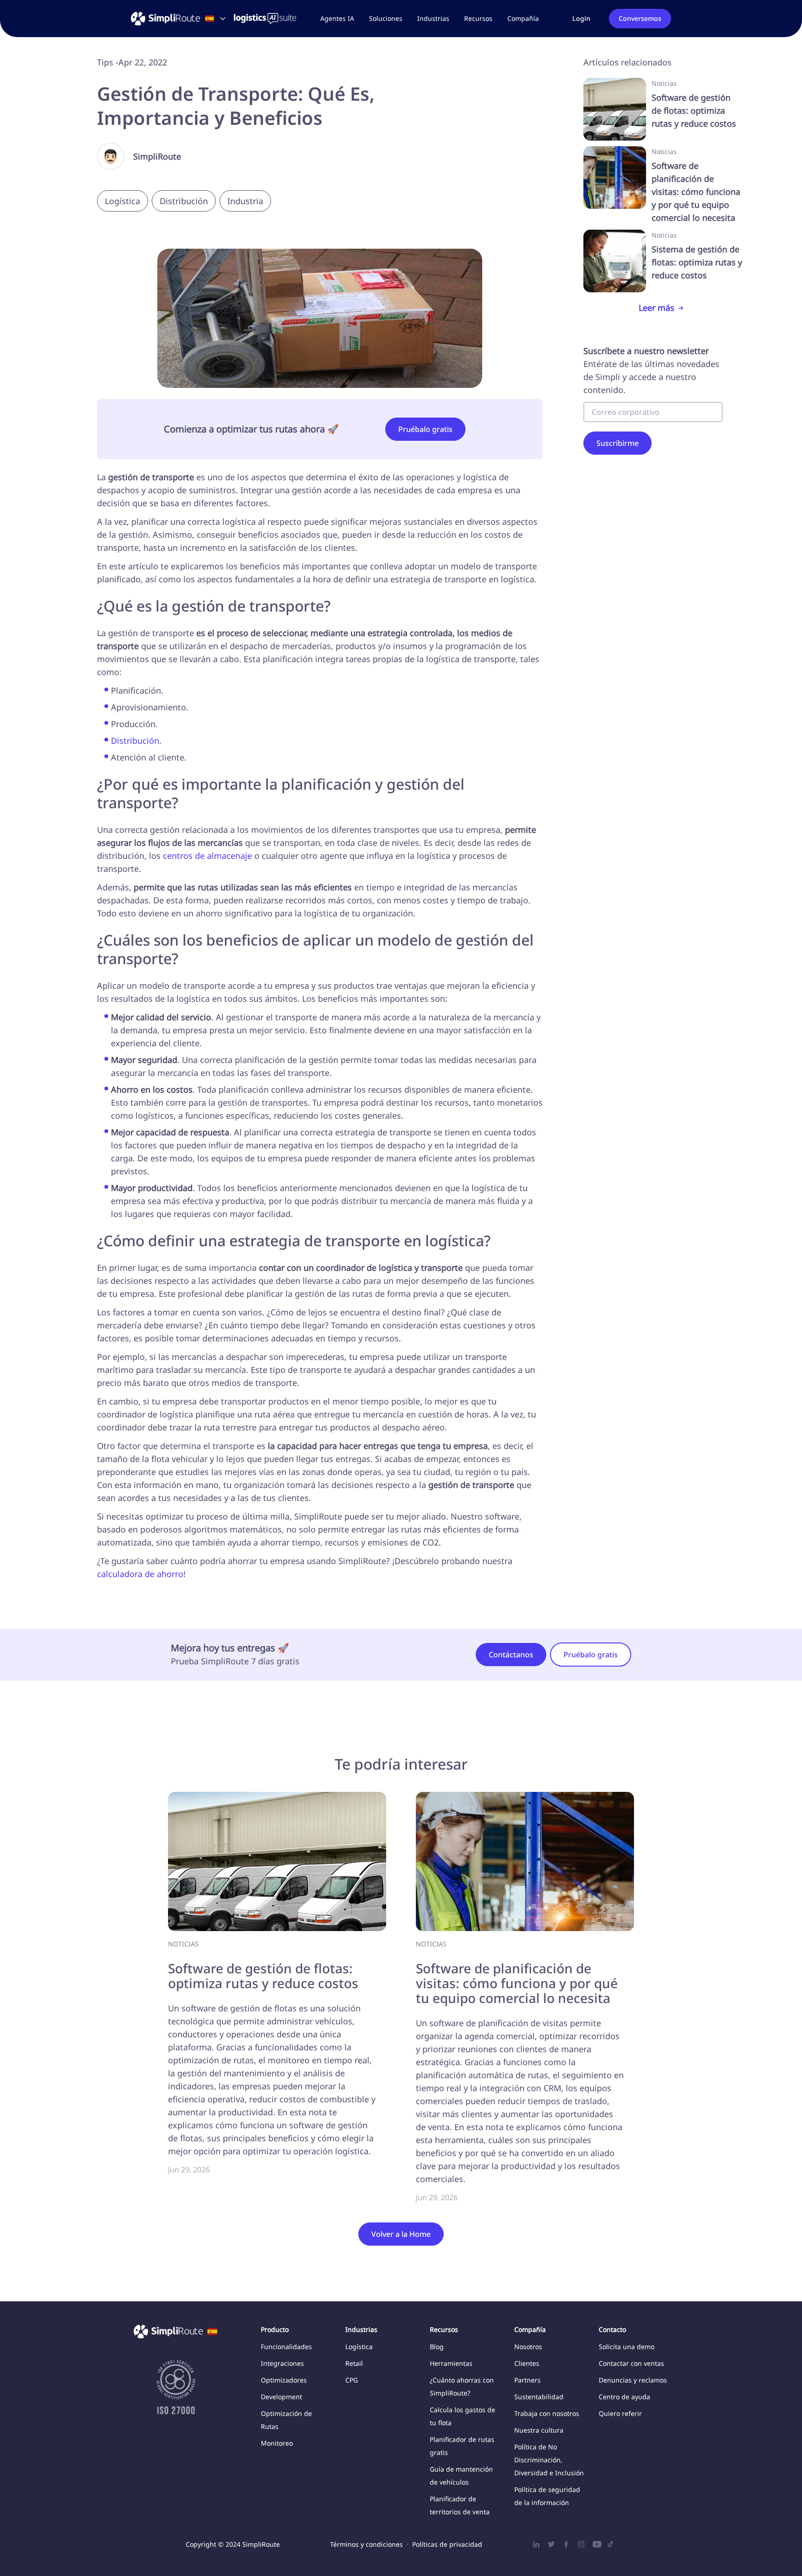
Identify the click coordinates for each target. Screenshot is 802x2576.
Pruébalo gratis (425, 429)
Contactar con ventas (631, 2363)
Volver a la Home (401, 2234)
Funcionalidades (286, 2347)
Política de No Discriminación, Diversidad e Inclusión (549, 2460)
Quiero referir (620, 2413)
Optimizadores (284, 2380)
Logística (359, 2347)
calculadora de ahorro (140, 1574)
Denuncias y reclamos (633, 2380)
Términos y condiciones (366, 2544)
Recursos (478, 18)
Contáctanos (511, 1655)
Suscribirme (618, 443)
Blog (437, 2347)
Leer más (656, 308)
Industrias (433, 18)
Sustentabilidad (539, 2397)
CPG (352, 2380)
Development (281, 2397)
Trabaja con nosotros (547, 2413)
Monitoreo (277, 2443)
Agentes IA (337, 18)
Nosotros (528, 2347)
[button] (386, 19)
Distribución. (136, 741)
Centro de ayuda (624, 2397)
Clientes (527, 2363)
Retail (354, 2363)
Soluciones (386, 18)
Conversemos (640, 18)
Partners (527, 2380)
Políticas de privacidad (447, 2544)
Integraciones (282, 2363)
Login (581, 18)
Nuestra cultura (539, 2430)
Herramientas (451, 2363)
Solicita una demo (627, 2347)
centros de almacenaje (207, 856)
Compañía (523, 18)
